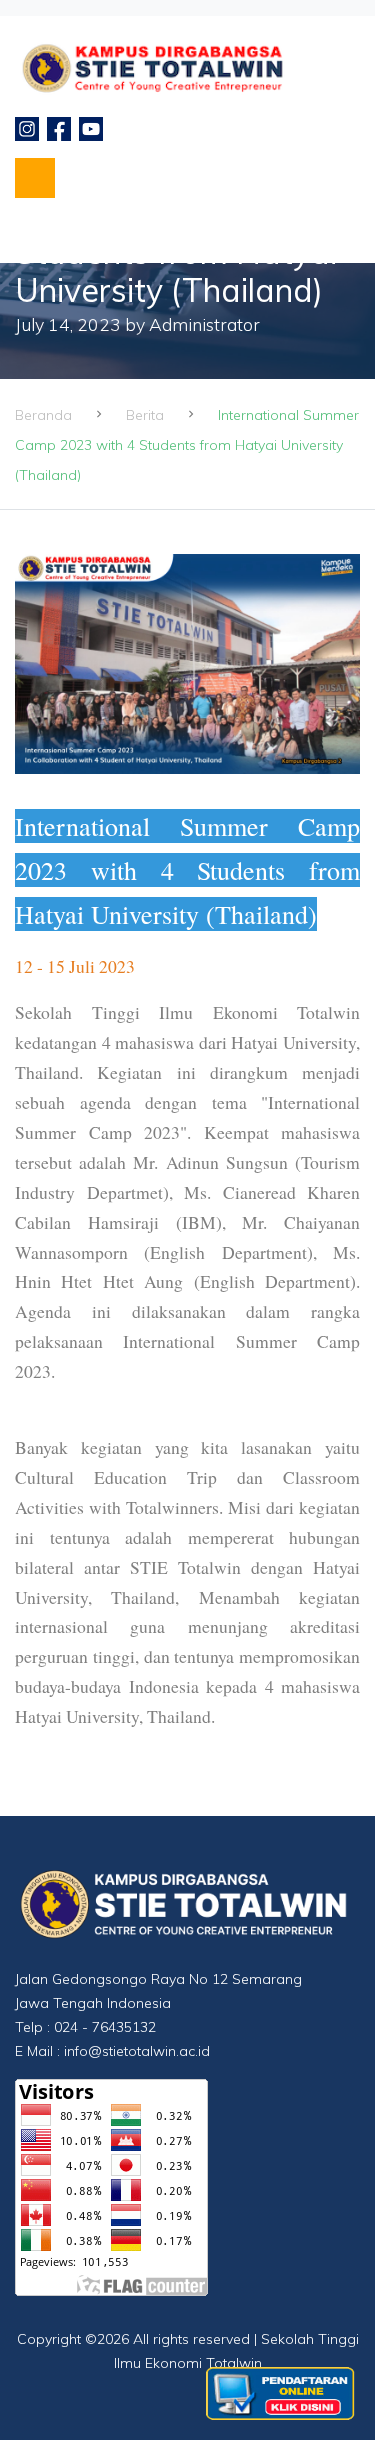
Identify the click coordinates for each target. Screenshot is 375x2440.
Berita (145, 415)
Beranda (43, 415)
